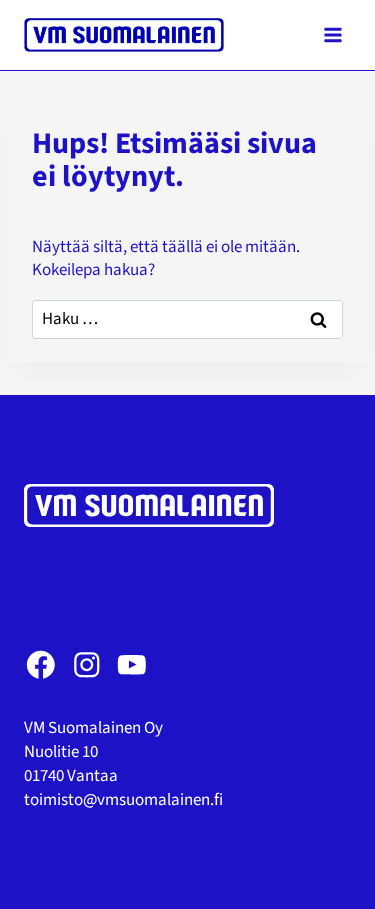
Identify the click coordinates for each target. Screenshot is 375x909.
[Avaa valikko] (332, 34)
